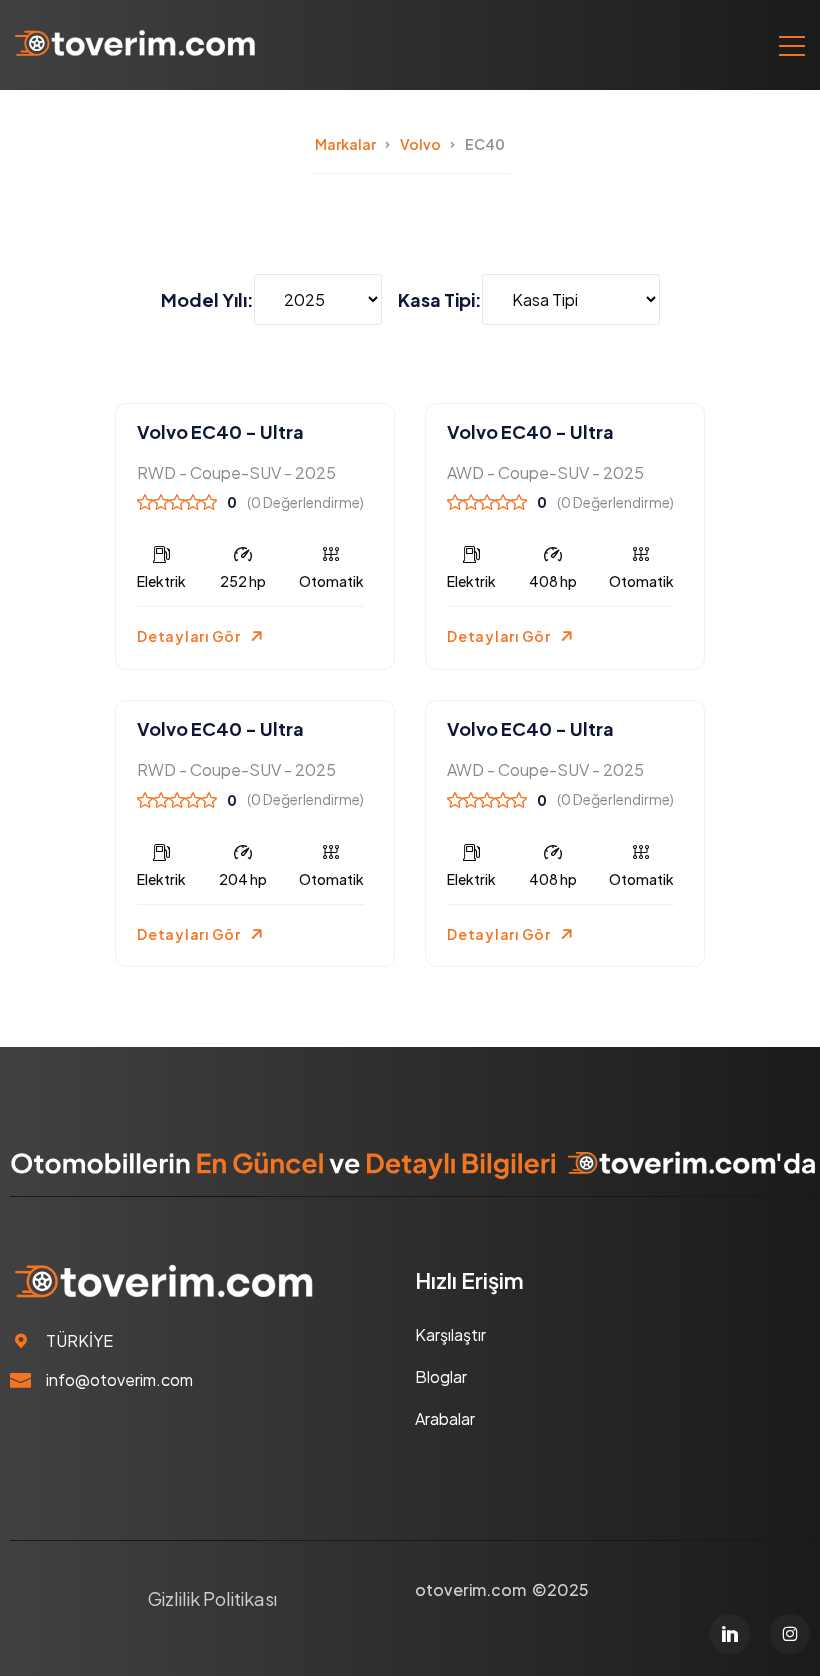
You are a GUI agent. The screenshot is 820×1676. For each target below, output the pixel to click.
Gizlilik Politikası (212, 1598)
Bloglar (441, 1376)
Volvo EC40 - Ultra (220, 431)
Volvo (420, 144)
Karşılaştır (450, 1334)
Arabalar (445, 1418)
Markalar (345, 144)
